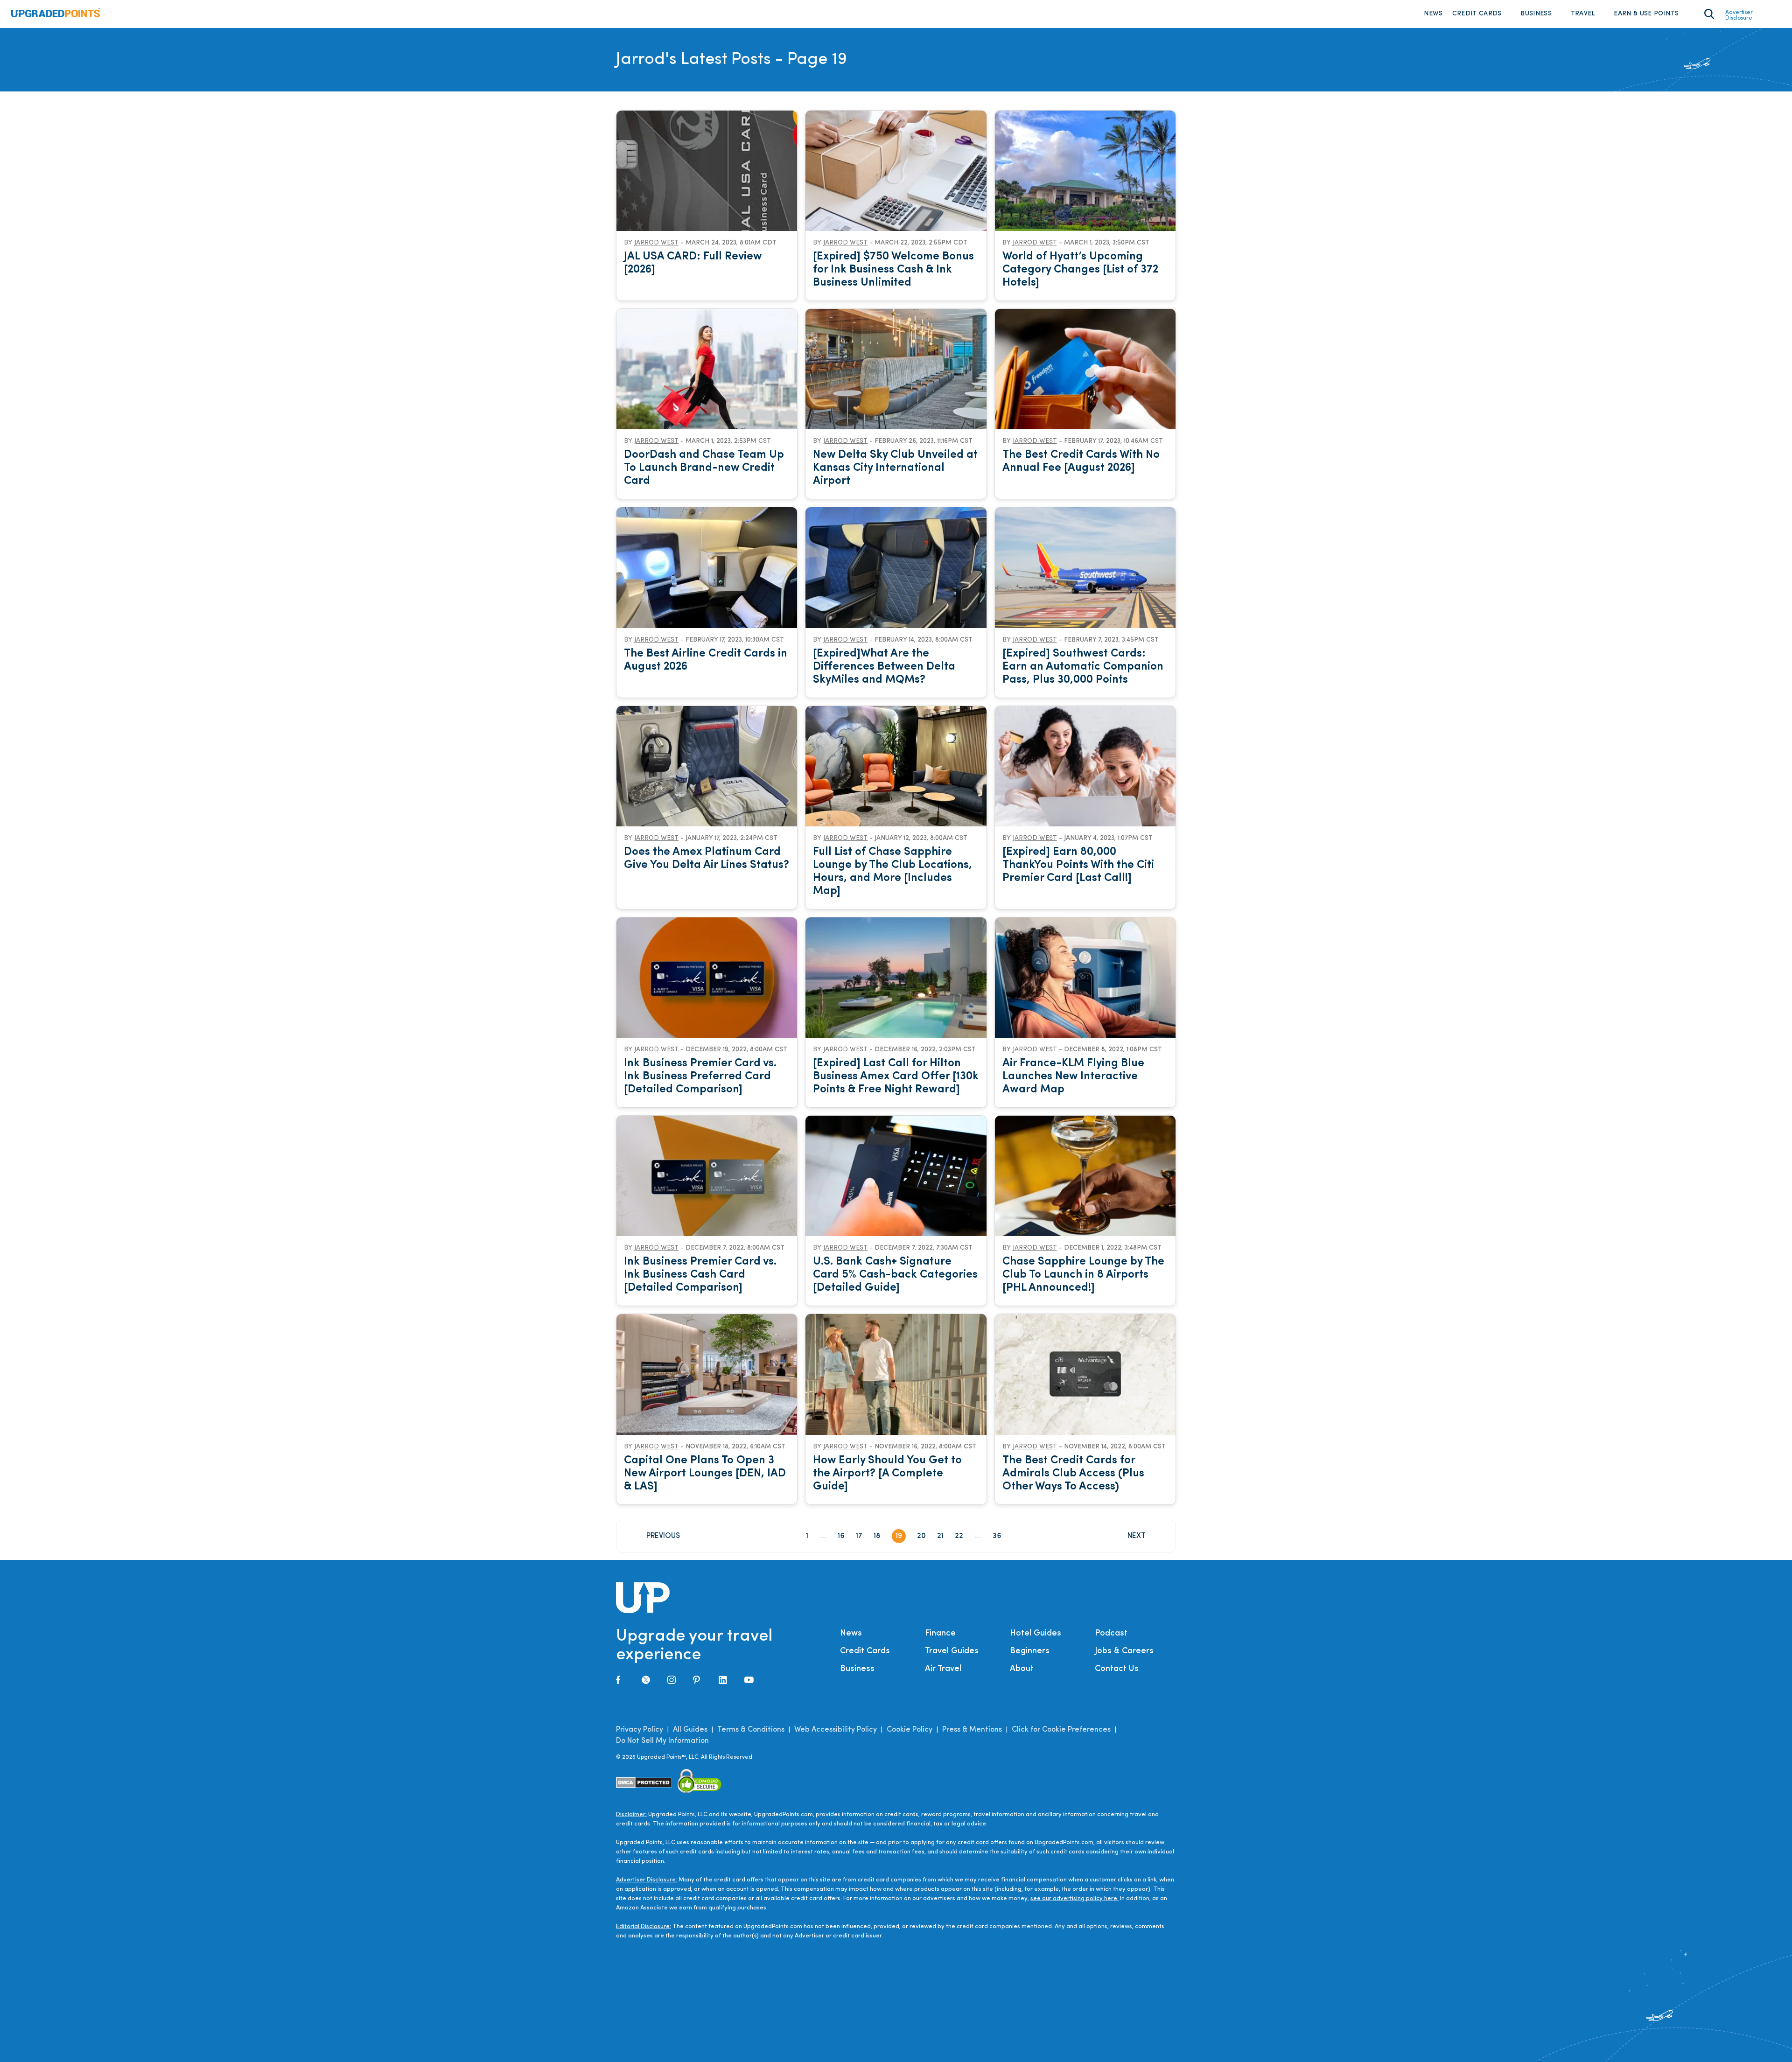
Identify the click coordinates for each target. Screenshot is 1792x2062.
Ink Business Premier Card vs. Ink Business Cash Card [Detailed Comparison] (700, 1275)
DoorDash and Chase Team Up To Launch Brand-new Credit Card (704, 468)
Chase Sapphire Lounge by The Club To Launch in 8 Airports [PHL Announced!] (1083, 1275)
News (1433, 14)
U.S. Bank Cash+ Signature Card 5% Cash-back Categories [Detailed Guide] (895, 1275)
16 (841, 1536)
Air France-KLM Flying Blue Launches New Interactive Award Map (1073, 1076)
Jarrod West (656, 243)
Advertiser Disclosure (1739, 15)
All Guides (690, 1730)
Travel (1583, 14)
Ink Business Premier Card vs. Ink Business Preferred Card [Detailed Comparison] (700, 1076)
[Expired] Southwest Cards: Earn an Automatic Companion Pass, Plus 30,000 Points (1083, 667)
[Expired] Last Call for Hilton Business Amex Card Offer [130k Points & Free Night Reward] (896, 1076)
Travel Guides (952, 1651)
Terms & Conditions (751, 1730)
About (1022, 1669)
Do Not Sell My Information (662, 1741)
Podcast (1111, 1634)
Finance (940, 1634)
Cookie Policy (910, 1730)
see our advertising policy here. (1074, 1898)
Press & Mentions (972, 1730)
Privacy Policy (640, 1730)
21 (940, 1536)
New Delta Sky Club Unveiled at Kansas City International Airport (895, 468)
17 (859, 1536)
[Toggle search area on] (1709, 14)
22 (959, 1536)
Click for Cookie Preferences (1061, 1730)
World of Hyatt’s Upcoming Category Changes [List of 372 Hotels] (1080, 270)
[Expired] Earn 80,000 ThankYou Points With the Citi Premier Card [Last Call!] (1078, 865)
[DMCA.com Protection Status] (644, 1783)
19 (899, 1536)
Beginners (1030, 1651)
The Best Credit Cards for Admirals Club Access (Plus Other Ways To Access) (1073, 1474)
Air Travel (943, 1669)
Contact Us (1117, 1669)
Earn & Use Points (1646, 14)
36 (997, 1536)
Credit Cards (1477, 14)
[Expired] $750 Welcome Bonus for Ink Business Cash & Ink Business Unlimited (893, 270)
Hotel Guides (1036, 1634)
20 (921, 1536)
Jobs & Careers (1124, 1651)
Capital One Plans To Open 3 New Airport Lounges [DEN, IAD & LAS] (705, 1474)
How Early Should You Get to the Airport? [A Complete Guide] (887, 1474)
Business (1536, 14)
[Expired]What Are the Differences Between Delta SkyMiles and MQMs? (884, 667)
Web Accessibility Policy (836, 1730)
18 (877, 1536)
